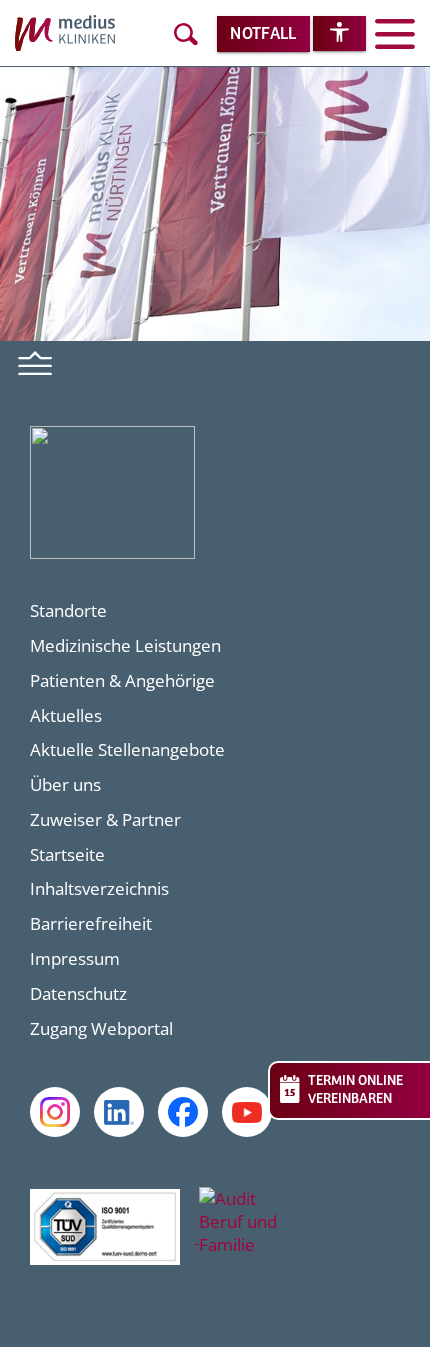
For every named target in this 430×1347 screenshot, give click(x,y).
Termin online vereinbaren (355, 1090)
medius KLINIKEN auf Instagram (55, 1112)
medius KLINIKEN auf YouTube (247, 1112)
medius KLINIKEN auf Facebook (183, 1112)
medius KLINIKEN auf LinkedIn (119, 1112)
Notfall (263, 34)
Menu (36, 361)
